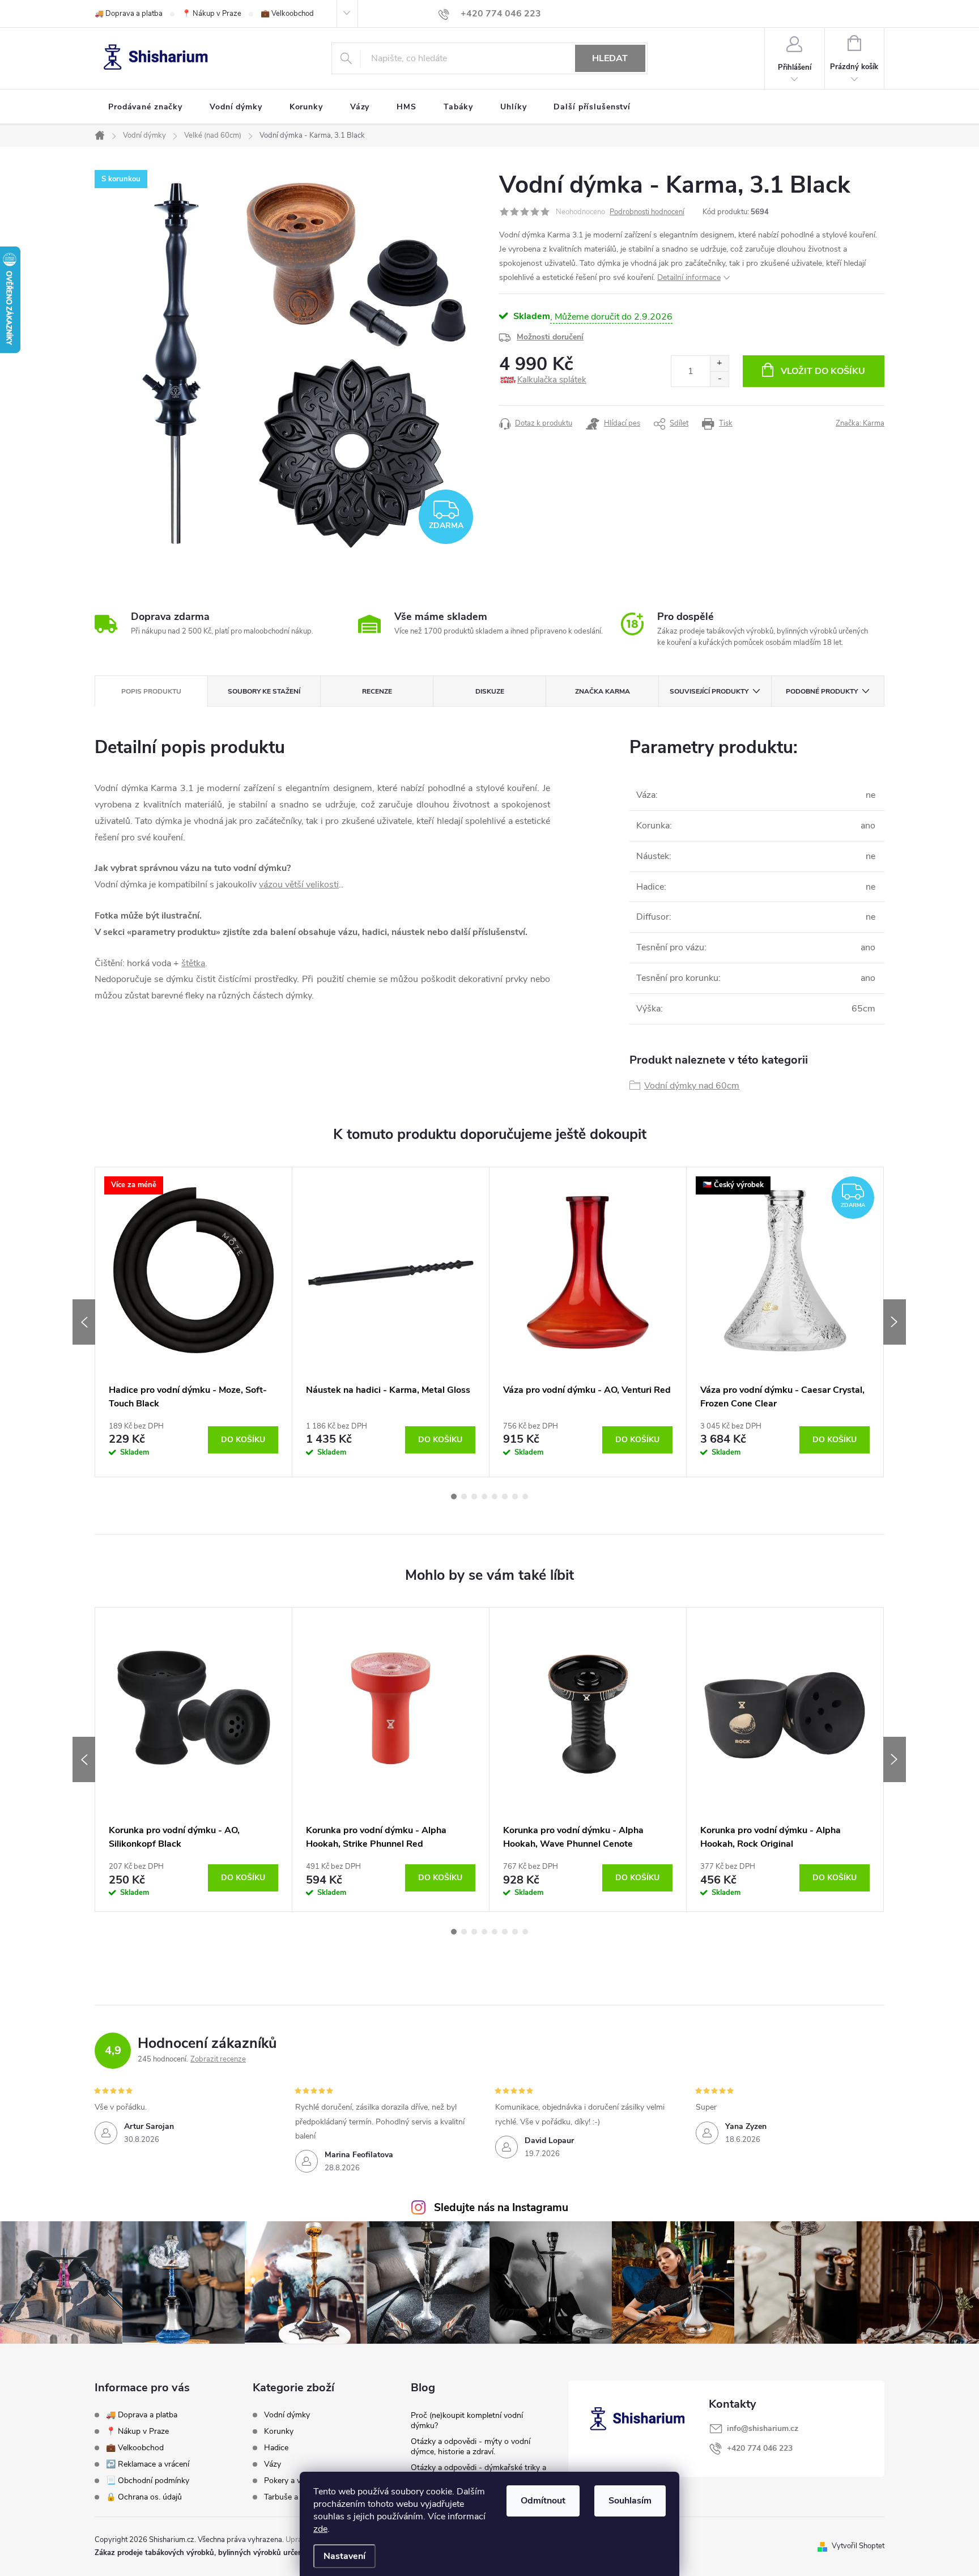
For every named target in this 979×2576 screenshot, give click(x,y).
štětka (193, 963)
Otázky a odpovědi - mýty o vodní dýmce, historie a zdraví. (471, 2447)
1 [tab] (454, 1497)
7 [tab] (515, 1497)
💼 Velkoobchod (287, 14)
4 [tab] (484, 1497)
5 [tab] (495, 1497)
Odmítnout (543, 2501)
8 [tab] (525, 1497)
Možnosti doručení (550, 337)
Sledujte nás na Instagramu (501, 2208)
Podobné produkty (822, 691)
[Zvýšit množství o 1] (719, 364)
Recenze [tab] (377, 691)
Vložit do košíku (823, 371)
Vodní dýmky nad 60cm (692, 1086)
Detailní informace (689, 277)
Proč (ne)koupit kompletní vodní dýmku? (467, 2420)
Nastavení (344, 2556)
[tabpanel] (194, 1322)
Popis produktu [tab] (151, 691)
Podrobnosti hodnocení (647, 212)
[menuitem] (145, 107)
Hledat (610, 58)
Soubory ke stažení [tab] (264, 691)
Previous (84, 1322)
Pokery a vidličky (293, 2481)
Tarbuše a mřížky (294, 2497)
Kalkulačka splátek (552, 380)
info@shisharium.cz (763, 2428)
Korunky (279, 2432)
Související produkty (709, 691)
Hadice (276, 2448)
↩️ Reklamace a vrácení (148, 2464)
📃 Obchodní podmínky (148, 2481)
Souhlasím (630, 2501)
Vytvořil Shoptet (858, 2546)
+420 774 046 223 (760, 2448)
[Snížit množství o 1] (719, 379)
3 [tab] (474, 1497)
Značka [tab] (603, 691)
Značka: (860, 423)
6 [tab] (505, 1497)
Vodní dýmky (287, 2415)
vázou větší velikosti (299, 885)
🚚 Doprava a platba (129, 14)
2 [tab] (464, 1497)
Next (895, 1322)
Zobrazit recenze (218, 2059)
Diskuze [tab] (490, 691)
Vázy (273, 2464)
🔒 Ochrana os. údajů (144, 2497)
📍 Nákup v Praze (212, 14)
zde (320, 2529)
